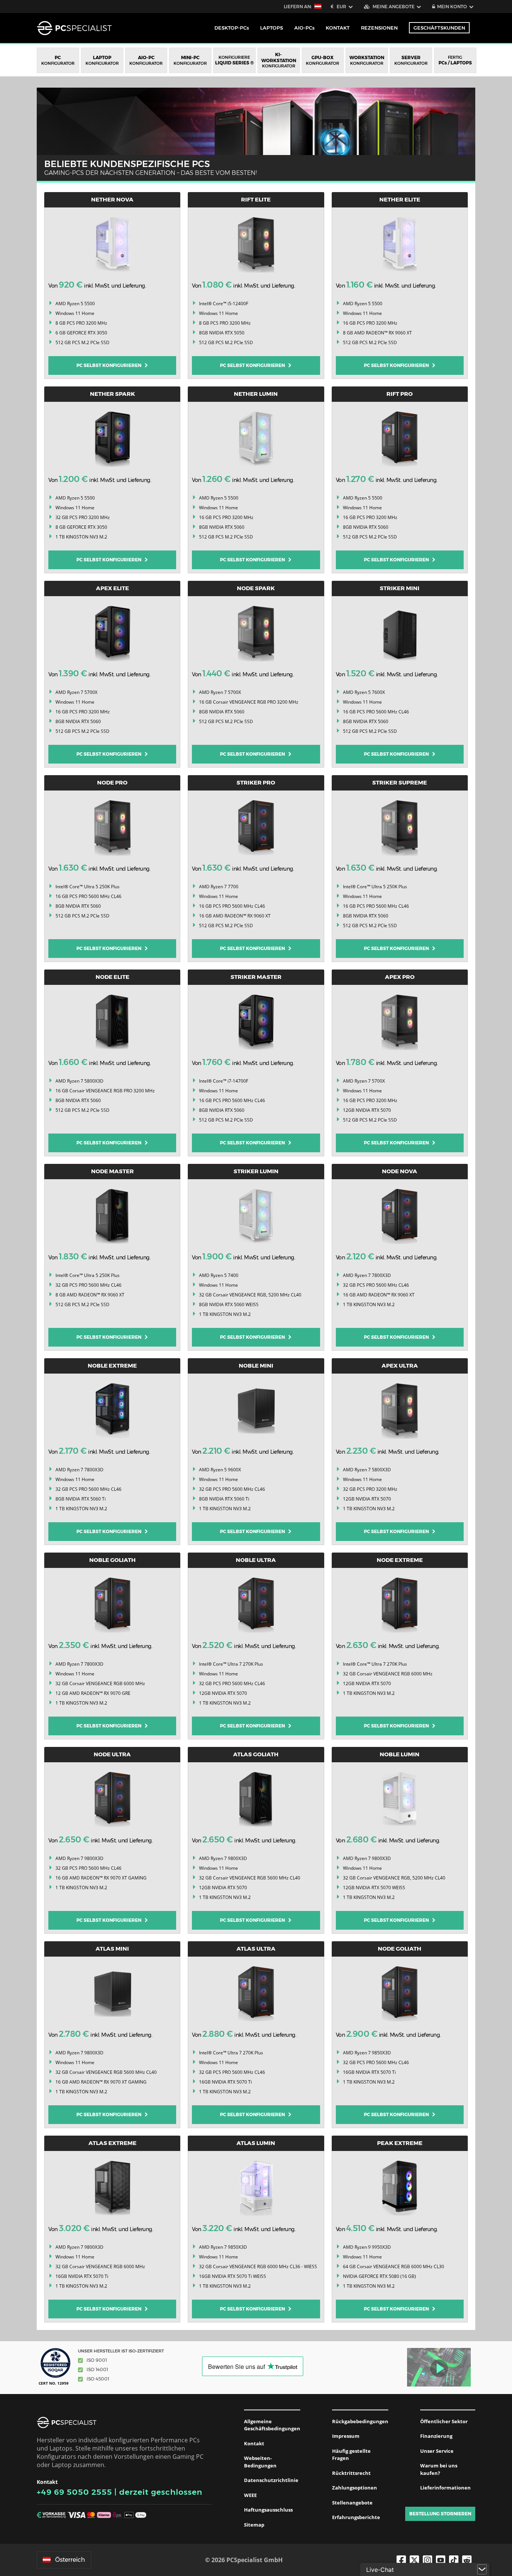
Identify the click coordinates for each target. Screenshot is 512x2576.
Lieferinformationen (445, 2488)
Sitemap (254, 2525)
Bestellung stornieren (440, 2514)
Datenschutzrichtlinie (271, 2480)
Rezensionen (379, 28)
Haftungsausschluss (268, 2510)
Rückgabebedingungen (360, 2421)
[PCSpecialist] (74, 28)
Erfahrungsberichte (356, 2517)
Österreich (70, 2560)
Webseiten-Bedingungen (260, 2462)
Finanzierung (436, 2436)
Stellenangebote (352, 2503)
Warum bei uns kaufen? (439, 2469)
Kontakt (254, 2443)
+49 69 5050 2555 (74, 2492)
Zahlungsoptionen (355, 2488)
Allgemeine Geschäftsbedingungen (272, 2425)
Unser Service (437, 2451)
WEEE (250, 2495)
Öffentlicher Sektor (444, 2421)
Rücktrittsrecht (351, 2473)
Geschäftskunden (439, 28)
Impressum (346, 2436)
